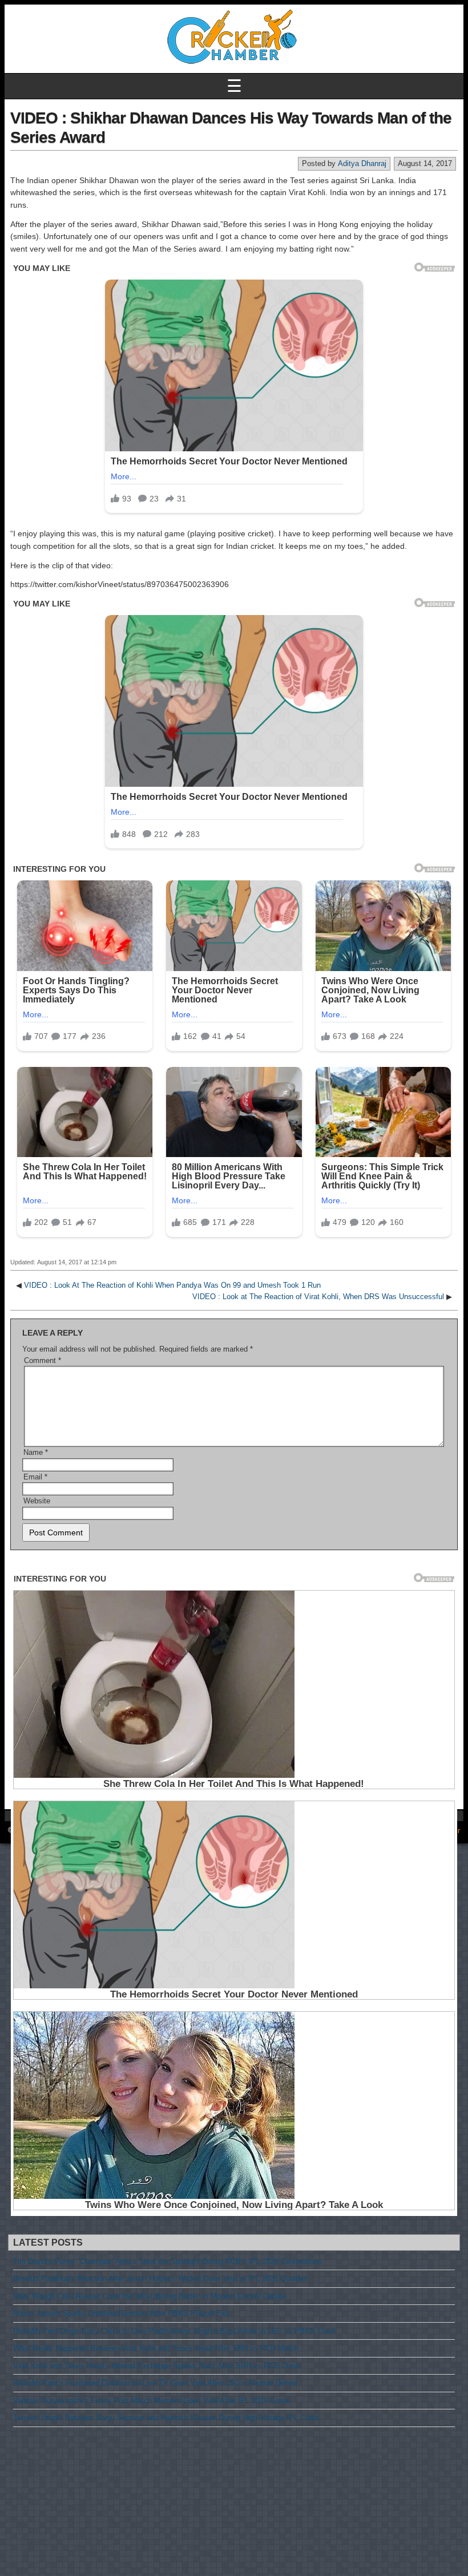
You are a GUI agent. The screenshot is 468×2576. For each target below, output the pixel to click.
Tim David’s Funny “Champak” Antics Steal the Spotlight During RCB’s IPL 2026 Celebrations (168, 2261)
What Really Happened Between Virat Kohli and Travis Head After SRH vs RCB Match (156, 2348)
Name (36, 1452)
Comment (43, 1360)
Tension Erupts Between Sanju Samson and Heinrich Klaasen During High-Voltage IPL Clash (166, 2418)
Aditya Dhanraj (362, 163)
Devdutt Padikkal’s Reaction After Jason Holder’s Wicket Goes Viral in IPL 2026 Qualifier (160, 2278)
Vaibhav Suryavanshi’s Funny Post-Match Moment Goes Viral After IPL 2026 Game (152, 2401)
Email (35, 1477)
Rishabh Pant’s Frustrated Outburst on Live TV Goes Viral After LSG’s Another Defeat (155, 2383)
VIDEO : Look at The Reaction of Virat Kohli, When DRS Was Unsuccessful (318, 1297)
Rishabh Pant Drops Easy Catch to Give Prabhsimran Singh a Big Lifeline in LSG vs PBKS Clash (175, 2331)
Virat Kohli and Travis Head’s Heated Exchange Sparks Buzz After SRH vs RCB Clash (157, 2366)
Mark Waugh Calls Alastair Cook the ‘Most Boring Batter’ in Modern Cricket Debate (150, 2296)
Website (37, 1501)
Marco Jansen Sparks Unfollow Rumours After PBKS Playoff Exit (121, 2313)
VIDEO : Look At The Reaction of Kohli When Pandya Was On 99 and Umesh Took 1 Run (172, 1285)
